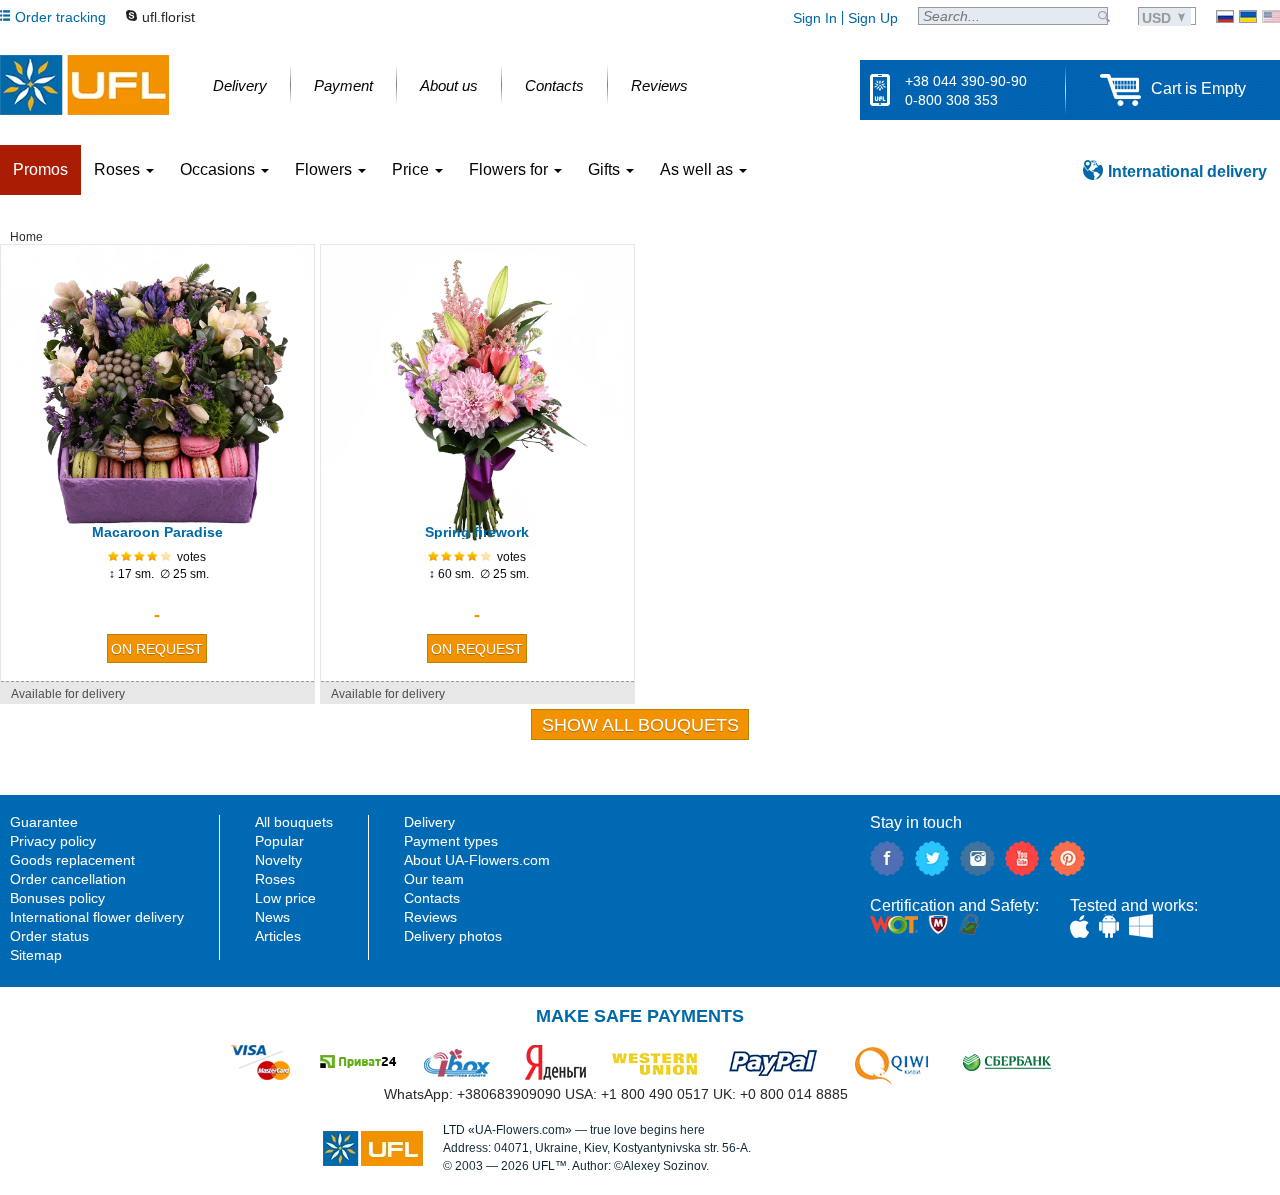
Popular (279, 841)
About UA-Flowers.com (477, 860)
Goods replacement (72, 860)
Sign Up (873, 18)
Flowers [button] (325, 169)
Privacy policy (53, 841)
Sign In (815, 18)
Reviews (430, 917)
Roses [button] (119, 169)
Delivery (429, 822)
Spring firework (477, 532)
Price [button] (412, 169)
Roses (275, 879)
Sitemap (36, 955)
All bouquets (294, 822)
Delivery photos (453, 936)
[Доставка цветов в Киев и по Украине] (1225, 16)
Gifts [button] (606, 169)
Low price (285, 898)
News (272, 917)
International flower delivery (97, 917)
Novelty (278, 860)
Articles (278, 936)
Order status (49, 936)
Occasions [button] (219, 169)
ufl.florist (168, 17)
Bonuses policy (57, 898)
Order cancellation (68, 879)
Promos (40, 169)
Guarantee (44, 822)
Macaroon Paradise (157, 532)
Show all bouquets (640, 725)
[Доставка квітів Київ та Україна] (1248, 16)
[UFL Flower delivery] (84, 85)
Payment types (451, 841)
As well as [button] (698, 169)
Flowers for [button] (510, 169)
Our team (434, 879)
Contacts (432, 898)
